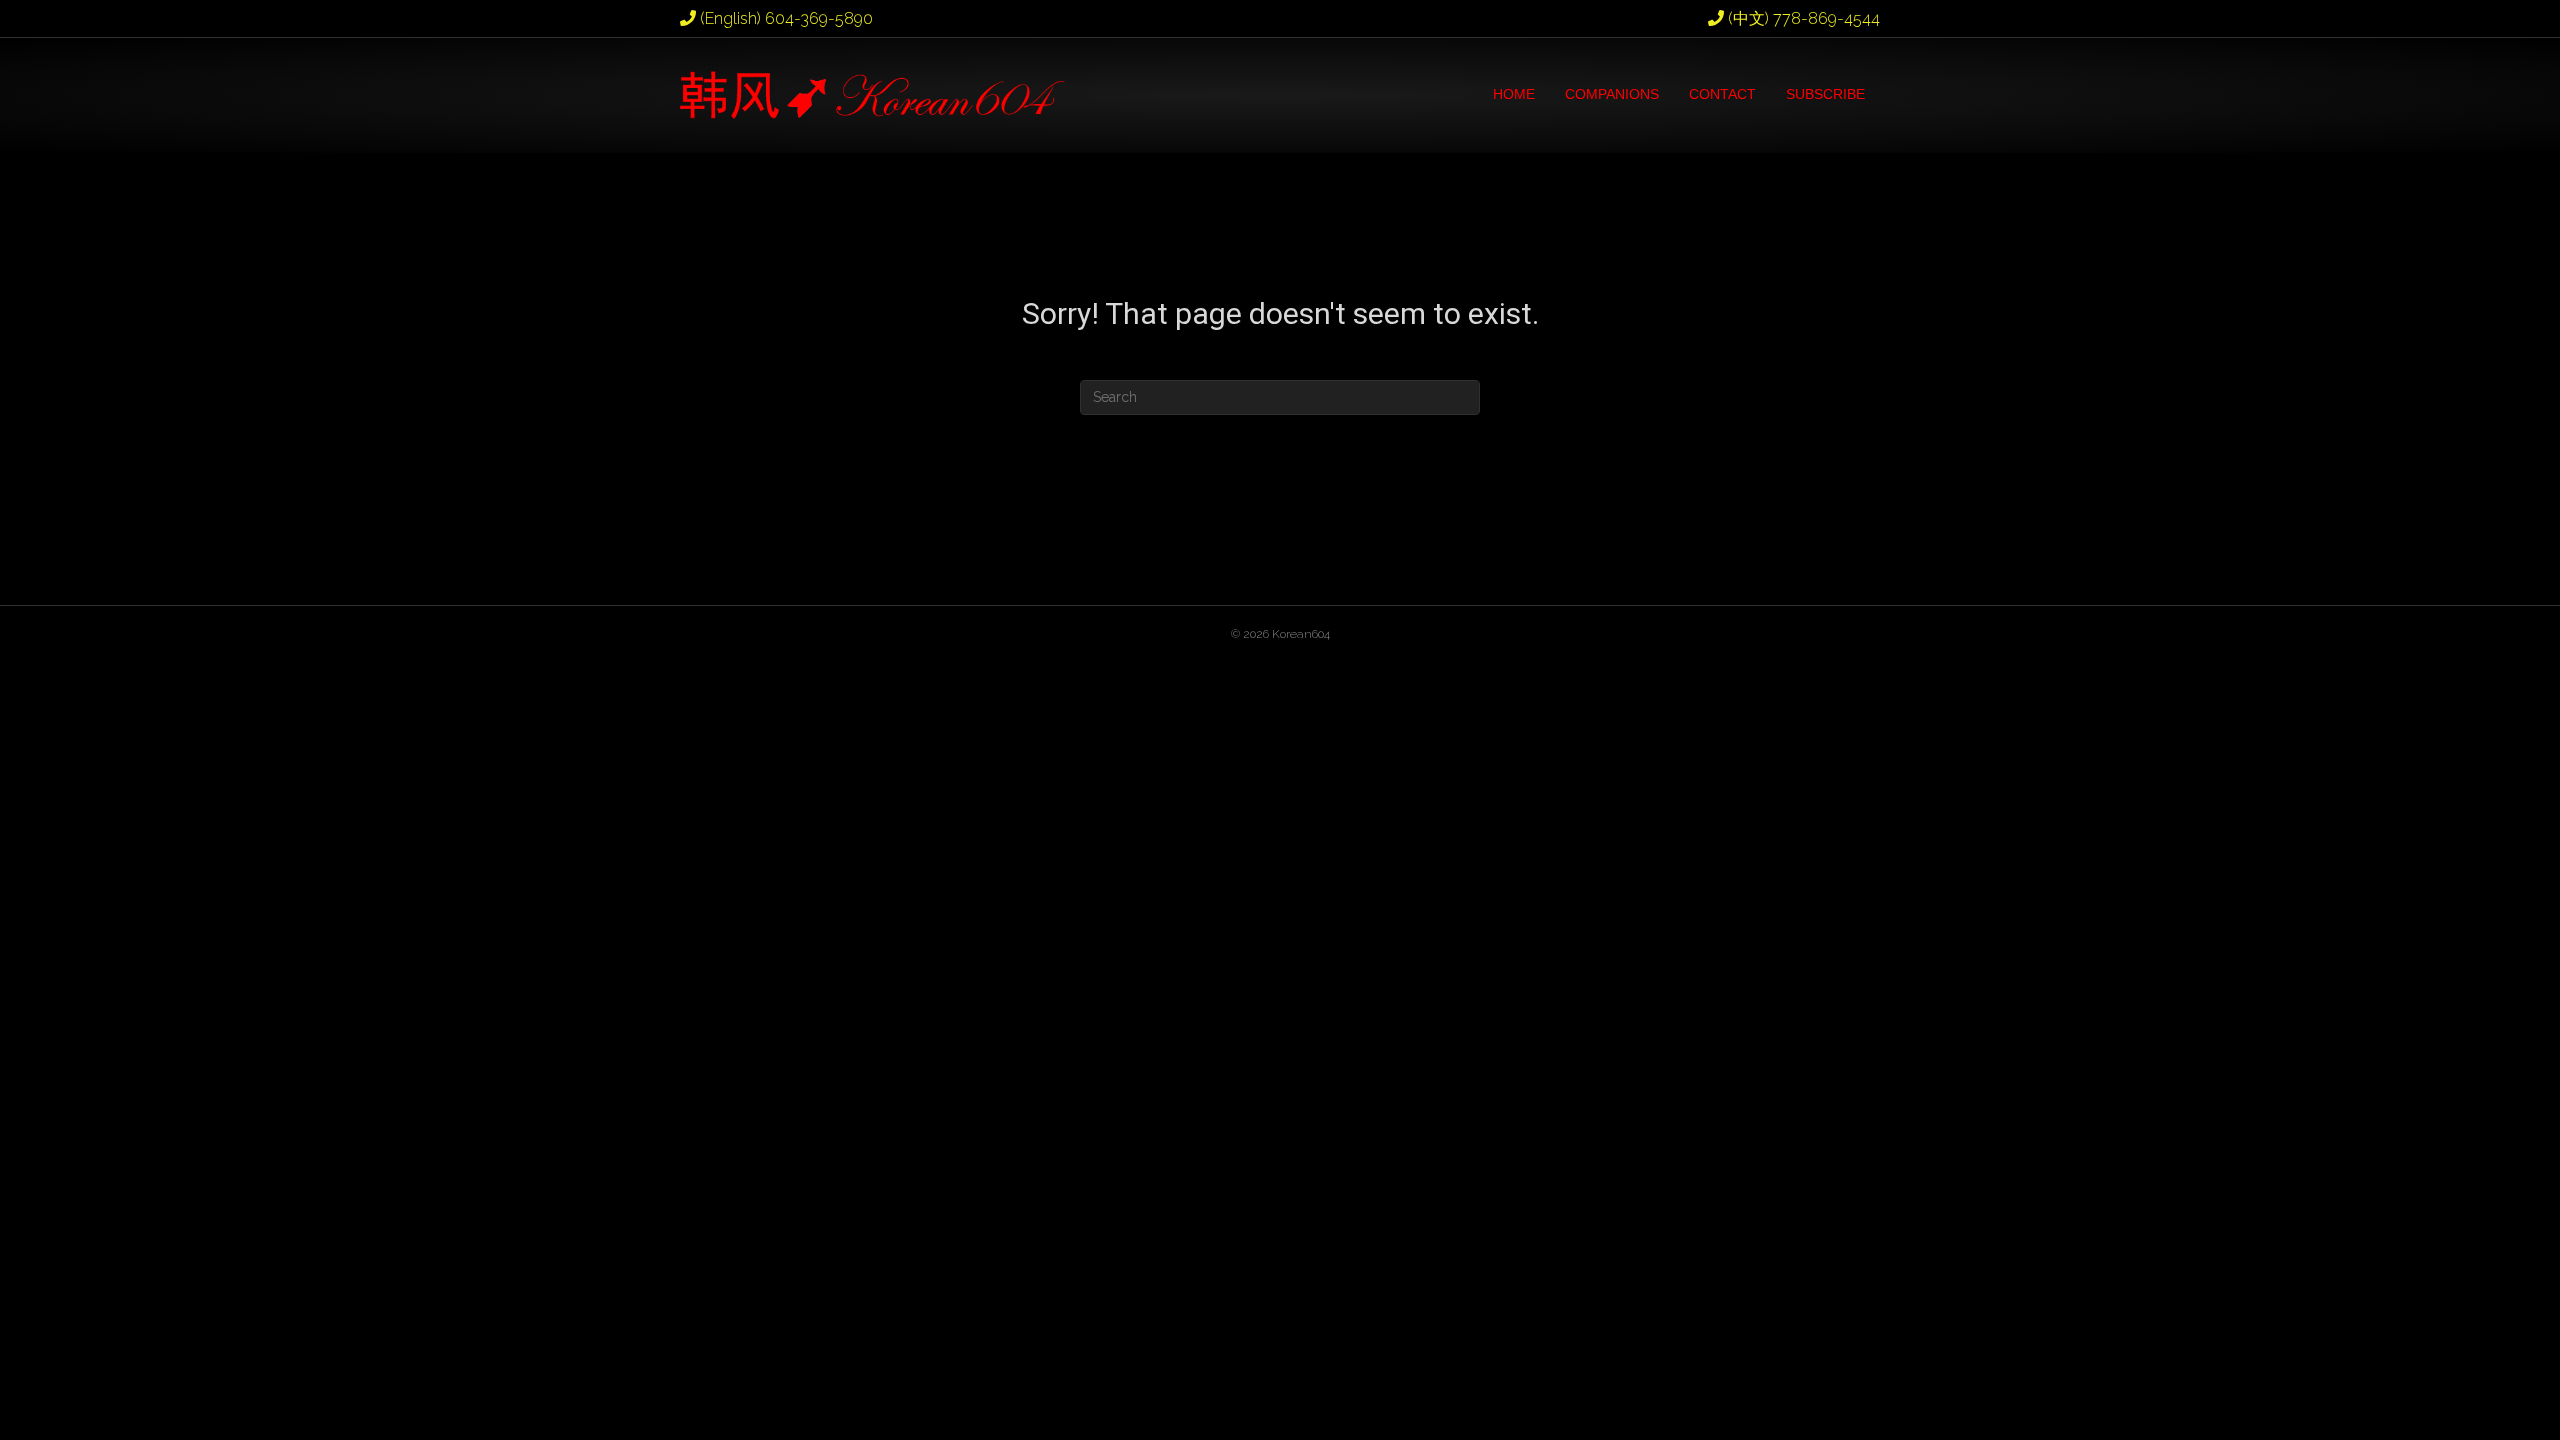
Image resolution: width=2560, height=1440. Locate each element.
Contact (1722, 94)
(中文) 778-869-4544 (1802, 18)
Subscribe (1825, 94)
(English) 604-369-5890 (784, 18)
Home (1514, 94)
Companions (1612, 94)
